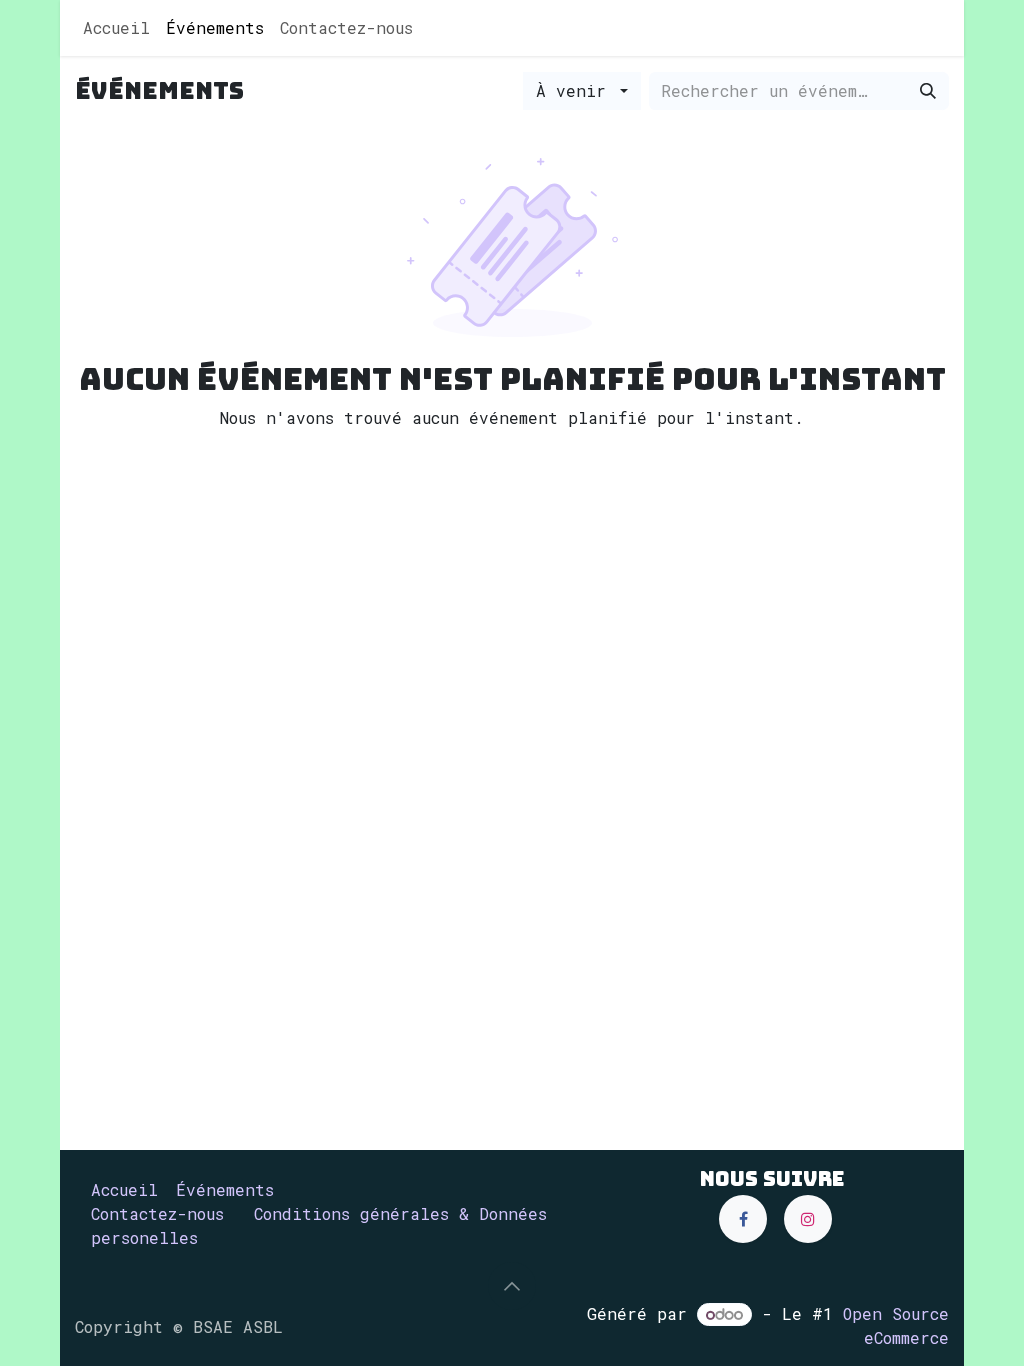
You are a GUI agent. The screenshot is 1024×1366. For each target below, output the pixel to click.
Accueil (124, 1189)
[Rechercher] (928, 91)
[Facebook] (743, 1219)
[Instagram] (808, 1219)
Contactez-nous (157, 1213)
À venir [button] (576, 90)
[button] (512, 1286)
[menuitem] (116, 28)
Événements (225, 1189)
